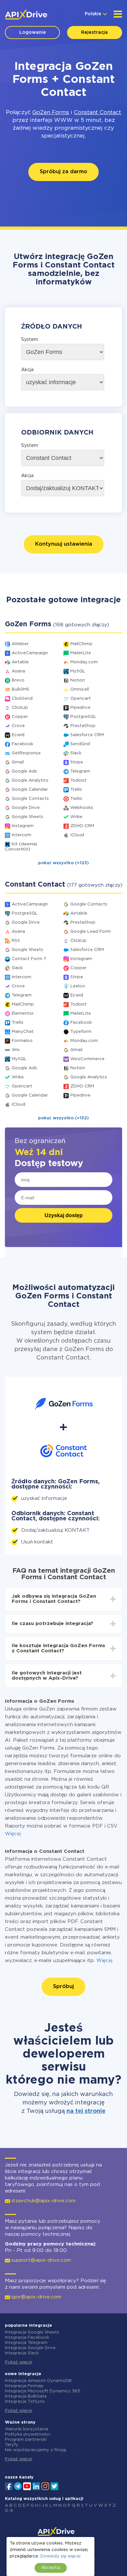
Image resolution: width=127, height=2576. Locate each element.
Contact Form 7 (29, 959)
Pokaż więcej (19, 2362)
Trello (76, 790)
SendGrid (80, 744)
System (30, 340)
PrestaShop (83, 726)
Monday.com (84, 662)
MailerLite (81, 653)
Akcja (27, 370)
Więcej (13, 1834)
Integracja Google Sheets (32, 2332)
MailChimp (81, 644)
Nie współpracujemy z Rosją (35, 2450)
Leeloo (78, 986)
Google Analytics (30, 781)
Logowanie (33, 33)
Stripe (77, 762)
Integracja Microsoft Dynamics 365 (43, 2391)
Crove (18, 726)
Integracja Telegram (26, 2343)
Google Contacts (30, 799)
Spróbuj (63, 1987)
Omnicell (80, 690)
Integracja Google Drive (30, 2348)
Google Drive (26, 808)
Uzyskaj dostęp (64, 1215)
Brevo (18, 680)
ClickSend (22, 699)
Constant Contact (98, 113)
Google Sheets (28, 817)
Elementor (23, 1014)
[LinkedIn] (36, 2486)
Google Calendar (30, 790)
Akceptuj (51, 2568)
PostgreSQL (83, 717)
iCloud (77, 835)
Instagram (23, 826)
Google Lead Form (91, 932)
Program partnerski (26, 2440)
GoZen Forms (51, 113)
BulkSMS (21, 690)
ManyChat (23, 1032)
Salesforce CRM (87, 735)
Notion (78, 680)
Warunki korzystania (27, 2429)
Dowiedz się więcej (60, 2556)
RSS (16, 941)
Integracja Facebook (27, 2338)
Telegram (80, 771)
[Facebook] (9, 2486)
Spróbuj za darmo (63, 172)
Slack (76, 753)
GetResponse (26, 753)
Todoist (78, 781)
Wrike (76, 817)
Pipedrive (80, 708)
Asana (18, 671)
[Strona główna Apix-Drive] (26, 15)
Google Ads (24, 771)
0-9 (9, 2511)
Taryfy (12, 2445)
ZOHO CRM (82, 826)
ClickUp (20, 708)
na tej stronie (86, 2111)
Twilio (76, 799)
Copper (20, 717)
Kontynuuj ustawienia (64, 544)
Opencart (81, 699)
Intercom (21, 835)
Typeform (81, 1032)
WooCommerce (87, 1059)
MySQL (78, 671)
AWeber (20, 644)
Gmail (18, 762)
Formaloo (22, 1041)
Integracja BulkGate (26, 2396)
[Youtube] (27, 2486)
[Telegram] (18, 2486)
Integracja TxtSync (25, 2402)
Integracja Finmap (24, 2386)
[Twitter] (54, 2486)
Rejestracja (94, 33)
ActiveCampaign (30, 653)
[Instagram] (45, 2486)
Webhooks (82, 808)
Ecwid (18, 735)
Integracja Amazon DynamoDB (38, 2381)
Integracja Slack (22, 2353)
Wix (16, 1050)
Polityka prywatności (28, 2434)
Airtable (20, 662)
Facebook (22, 744)
